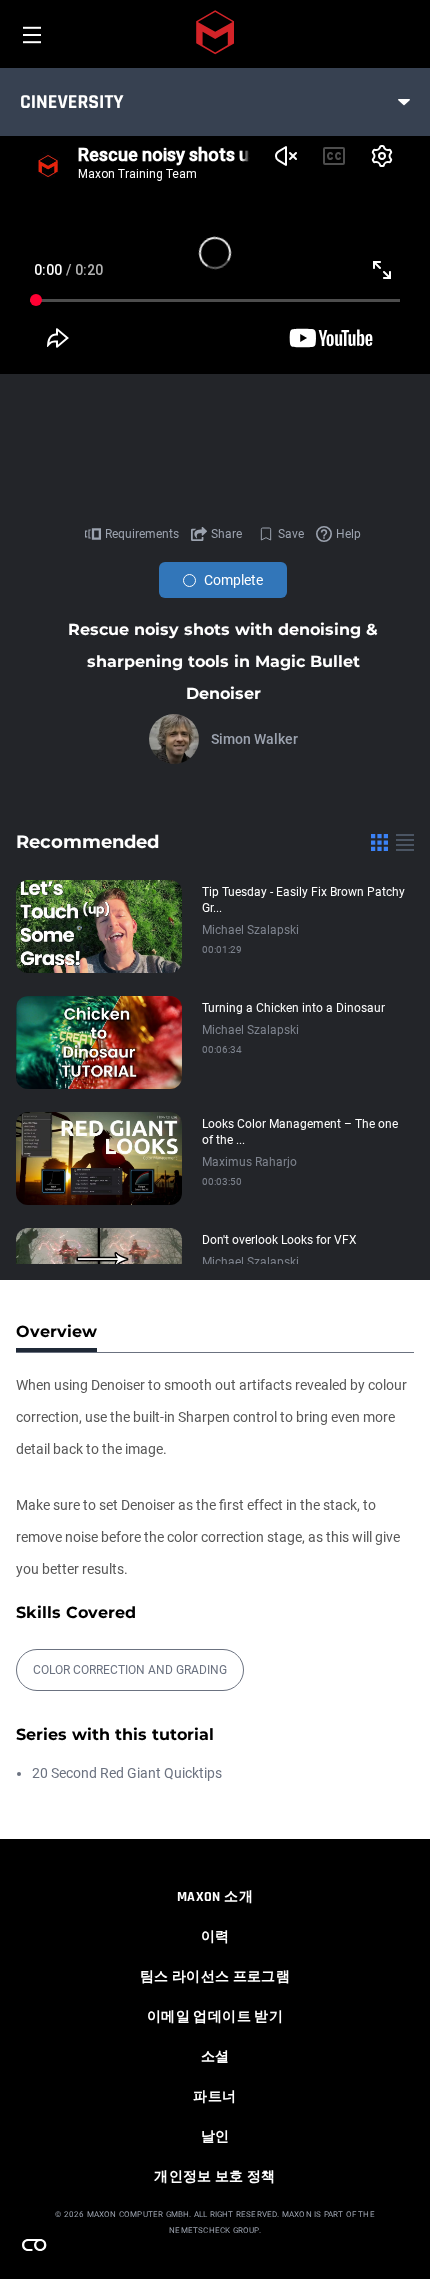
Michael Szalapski (250, 930)
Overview (56, 1331)
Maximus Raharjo (249, 1162)
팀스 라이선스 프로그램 (215, 1977)
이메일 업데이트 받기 (215, 2017)
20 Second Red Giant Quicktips (127, 1773)
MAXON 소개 (215, 1897)
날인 (215, 2137)
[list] (405, 842)
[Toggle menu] (404, 102)
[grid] (379, 842)
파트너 (214, 2097)
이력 (215, 1937)
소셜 (215, 2057)
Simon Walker (254, 739)
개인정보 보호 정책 (215, 2177)
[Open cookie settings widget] (34, 2245)
